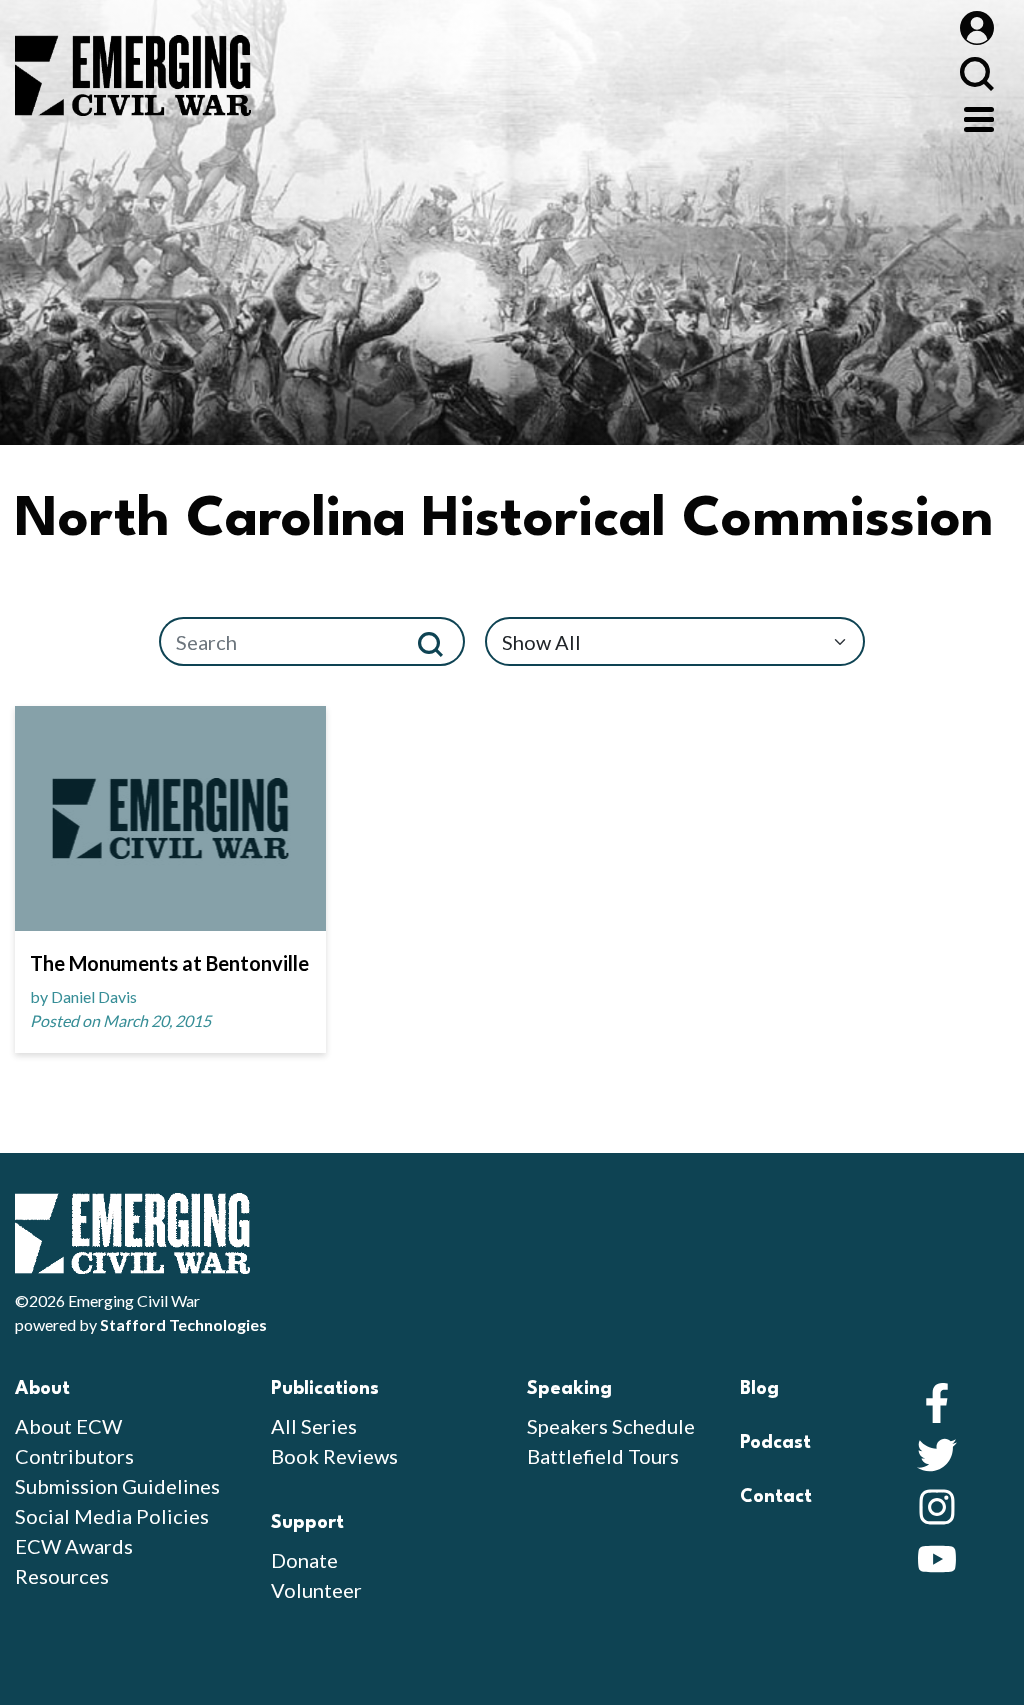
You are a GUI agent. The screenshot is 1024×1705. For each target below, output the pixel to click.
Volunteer (316, 1590)
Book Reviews (334, 1456)
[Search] (438, 641)
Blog (759, 1389)
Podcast (775, 1443)
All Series (314, 1426)
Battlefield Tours (603, 1456)
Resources (62, 1576)
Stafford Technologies (183, 1324)
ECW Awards (74, 1546)
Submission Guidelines (117, 1486)
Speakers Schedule (611, 1426)
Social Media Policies (112, 1516)
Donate (304, 1560)
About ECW (68, 1426)
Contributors (74, 1456)
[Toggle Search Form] (976, 73)
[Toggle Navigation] (979, 117)
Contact (776, 1497)
